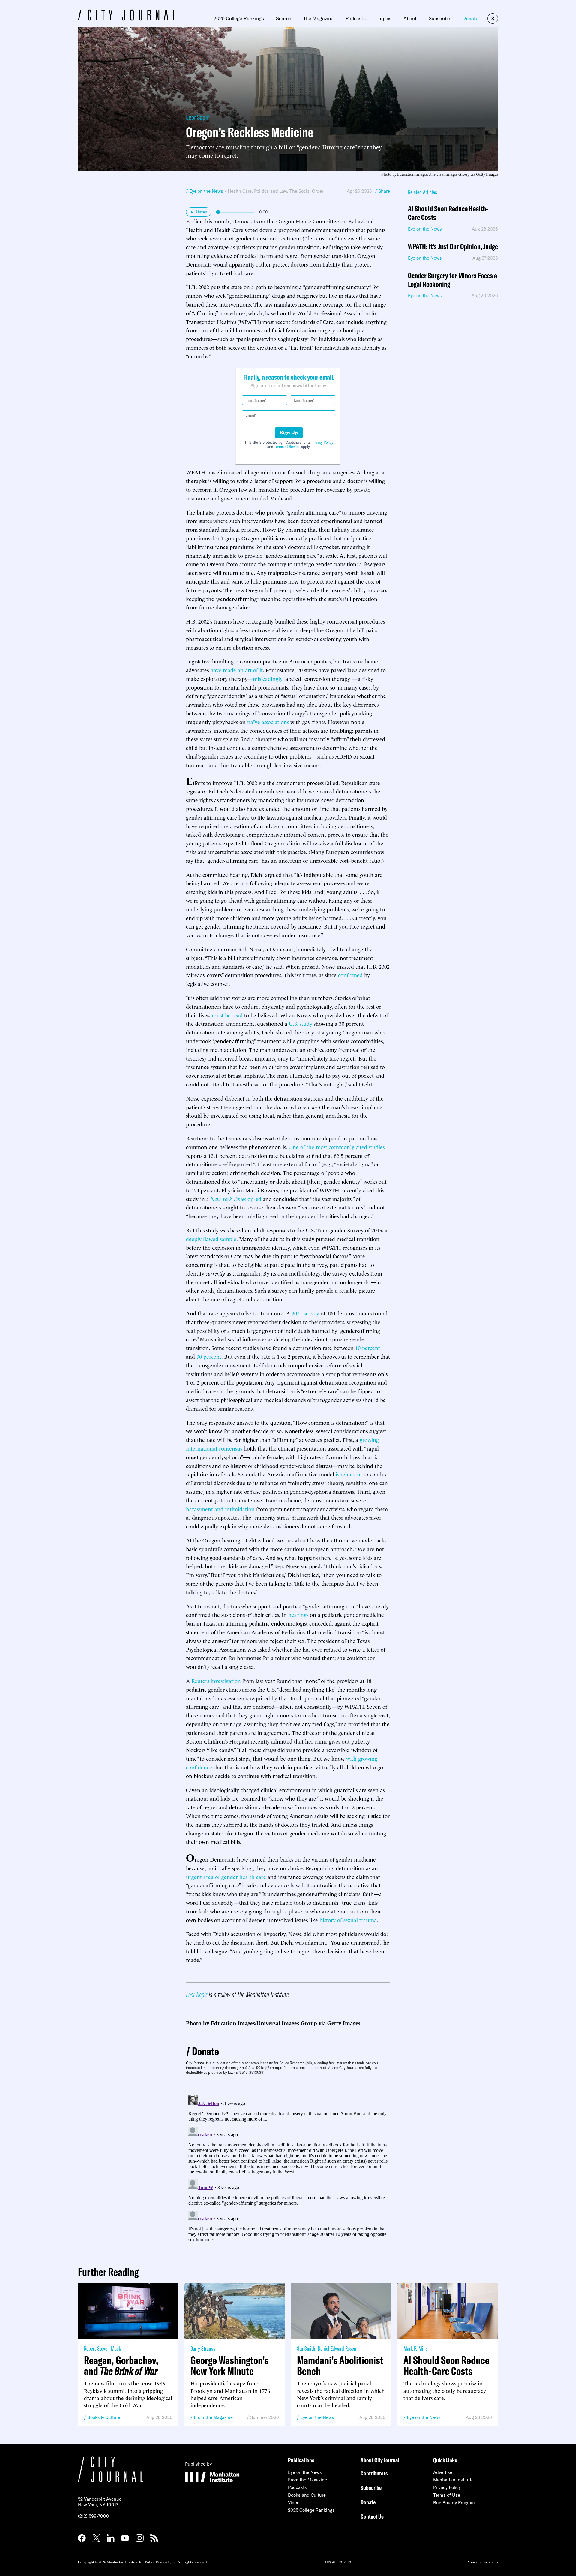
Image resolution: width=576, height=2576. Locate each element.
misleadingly (268, 678)
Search (284, 18)
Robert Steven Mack (102, 2348)
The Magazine (318, 18)
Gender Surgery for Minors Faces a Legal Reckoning (453, 280)
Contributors (374, 2473)
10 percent (368, 1347)
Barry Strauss (203, 2348)
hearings (298, 1614)
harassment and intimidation (220, 1509)
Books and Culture (307, 2495)
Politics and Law (271, 191)
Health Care (240, 191)
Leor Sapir (197, 117)
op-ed (236, 1199)
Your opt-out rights (483, 2562)
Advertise (443, 2472)
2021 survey (305, 1313)
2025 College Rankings (239, 18)
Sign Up (289, 433)
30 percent (209, 1356)
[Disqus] (288, 2168)
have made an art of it (237, 670)
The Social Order (306, 191)
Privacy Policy (322, 442)
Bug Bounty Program (454, 2503)
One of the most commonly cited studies (337, 1147)
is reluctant (349, 1474)
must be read (227, 1015)
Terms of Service (287, 447)
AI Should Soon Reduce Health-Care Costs (448, 213)
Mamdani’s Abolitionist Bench (340, 2366)
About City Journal (380, 2460)
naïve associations (268, 722)
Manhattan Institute (453, 2480)
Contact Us (372, 2516)
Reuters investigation (216, 1680)
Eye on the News (317, 2417)
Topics (385, 18)
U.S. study (301, 1023)
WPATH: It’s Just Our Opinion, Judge (453, 247)
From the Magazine (213, 2417)
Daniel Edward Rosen (337, 2348)
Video (294, 2503)
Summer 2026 (265, 2417)
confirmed (350, 975)
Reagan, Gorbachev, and (121, 2366)
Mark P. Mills (416, 2348)
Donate (470, 18)
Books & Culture (104, 2417)
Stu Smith (306, 2348)
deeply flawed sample (211, 1238)
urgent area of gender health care (226, 1876)
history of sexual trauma (348, 1920)
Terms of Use (447, 2495)
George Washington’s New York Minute (229, 2366)
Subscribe (439, 18)
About (410, 18)
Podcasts (356, 18)
